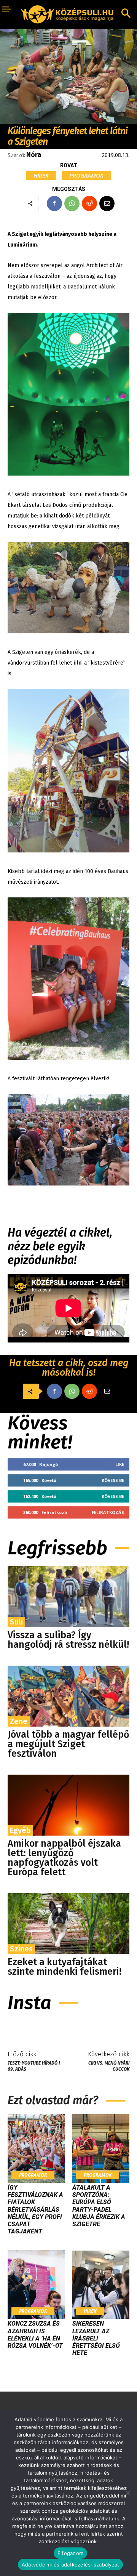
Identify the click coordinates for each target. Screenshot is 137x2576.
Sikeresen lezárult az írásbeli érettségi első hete (96, 2338)
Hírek (41, 175)
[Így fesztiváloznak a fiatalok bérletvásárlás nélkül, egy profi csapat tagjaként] (36, 2148)
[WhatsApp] (72, 203)
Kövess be (113, 1480)
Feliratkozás (108, 1512)
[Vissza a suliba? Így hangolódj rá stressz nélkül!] (68, 1597)
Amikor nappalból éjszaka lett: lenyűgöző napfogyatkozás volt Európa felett (64, 1858)
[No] (127, 2493)
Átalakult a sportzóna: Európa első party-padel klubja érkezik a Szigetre (99, 2206)
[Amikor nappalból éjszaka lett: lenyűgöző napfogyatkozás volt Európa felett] (68, 1805)
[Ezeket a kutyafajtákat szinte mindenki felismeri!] (68, 1924)
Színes (21, 1949)
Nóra (34, 155)
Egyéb (20, 1830)
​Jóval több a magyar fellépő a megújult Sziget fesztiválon (68, 1744)
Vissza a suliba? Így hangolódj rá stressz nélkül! (68, 1640)
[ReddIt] (89, 203)
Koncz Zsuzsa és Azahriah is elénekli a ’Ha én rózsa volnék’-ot (35, 2335)
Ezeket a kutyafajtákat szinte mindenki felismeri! (65, 1967)
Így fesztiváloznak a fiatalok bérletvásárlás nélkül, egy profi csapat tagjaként (35, 2209)
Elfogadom (70, 2553)
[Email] (107, 203)
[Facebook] (54, 203)
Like (120, 1464)
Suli (16, 1622)
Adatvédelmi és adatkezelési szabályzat (71, 2565)
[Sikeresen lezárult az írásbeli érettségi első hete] (101, 2284)
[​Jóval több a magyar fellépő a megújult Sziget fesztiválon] (68, 1696)
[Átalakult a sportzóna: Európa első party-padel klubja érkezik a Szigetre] (101, 2148)
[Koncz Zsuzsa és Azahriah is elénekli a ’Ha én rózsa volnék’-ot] (36, 2284)
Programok (86, 175)
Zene (19, 1721)
